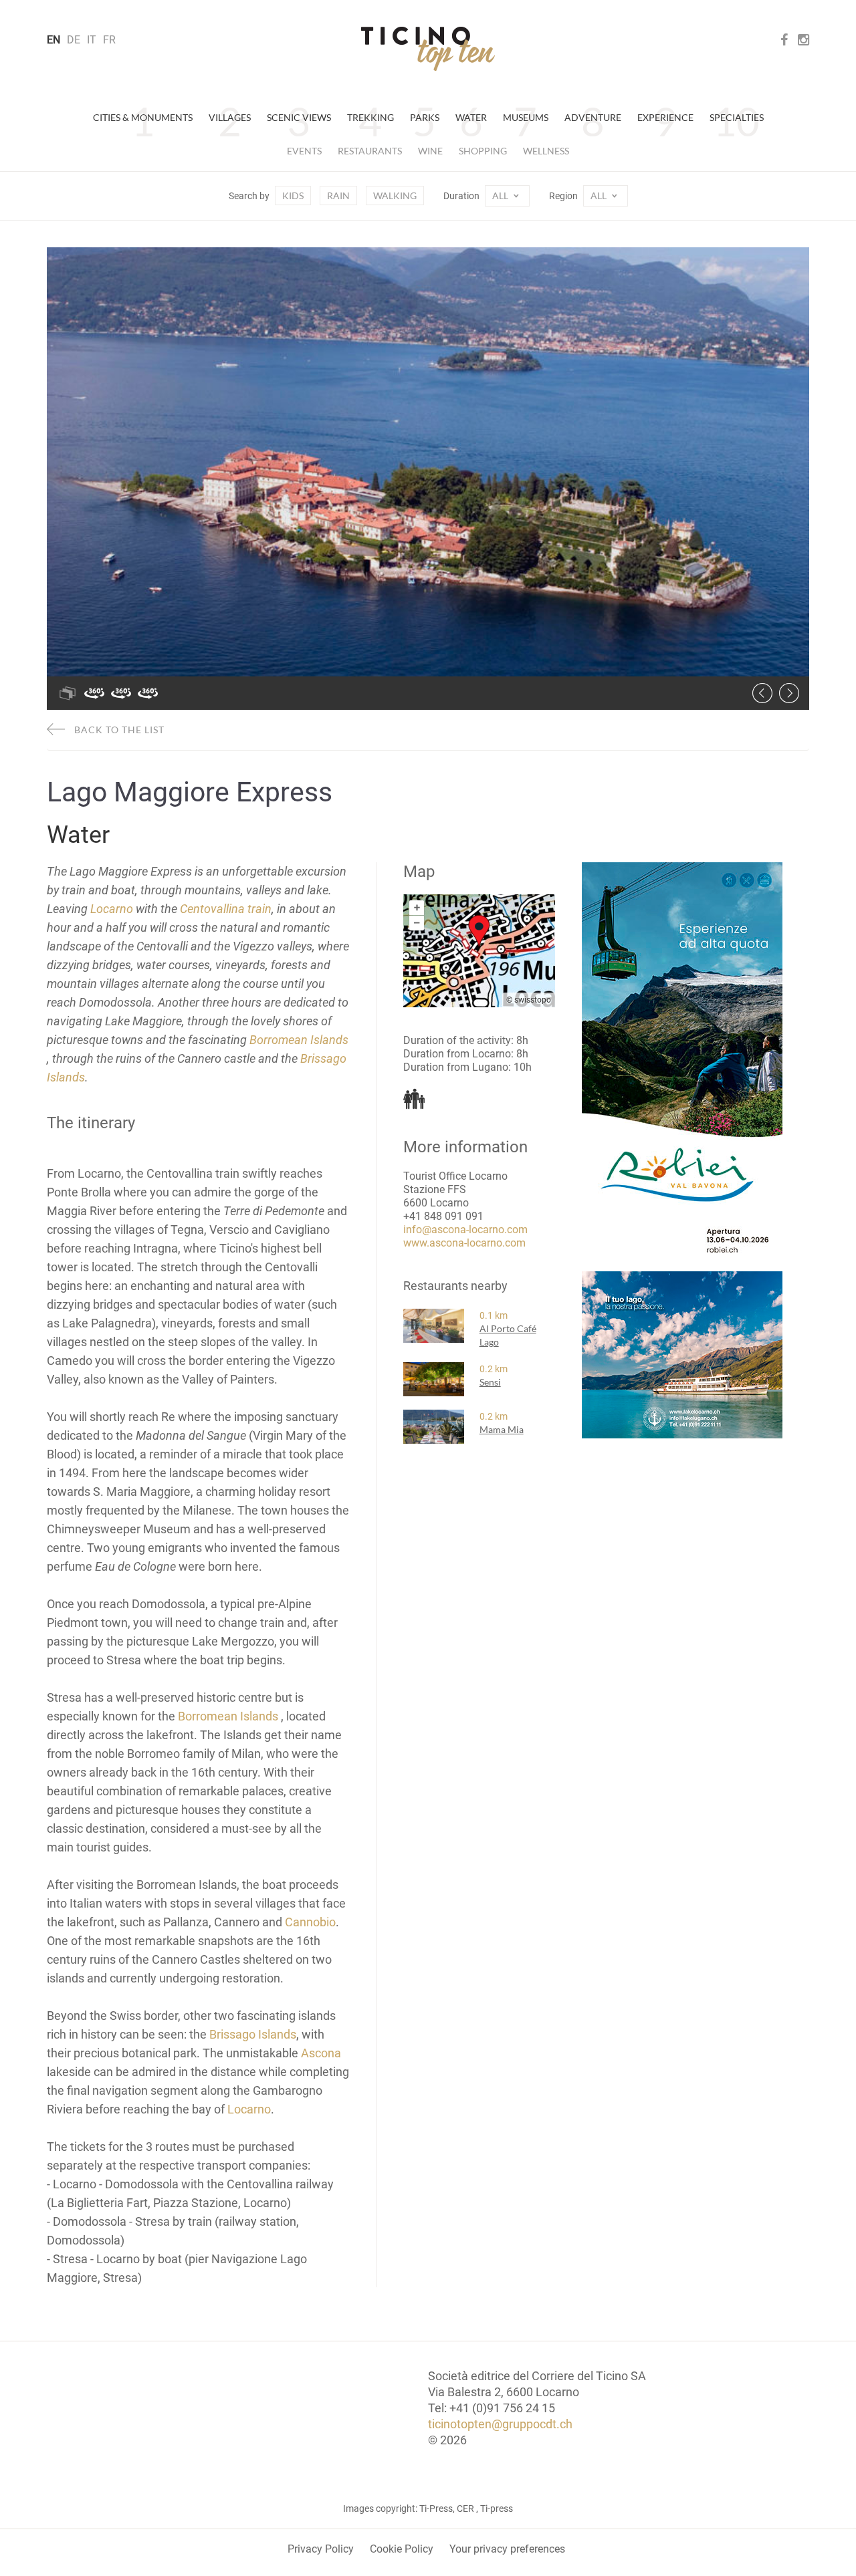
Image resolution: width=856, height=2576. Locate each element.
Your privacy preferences (507, 2549)
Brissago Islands (253, 2034)
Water (471, 117)
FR (109, 40)
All (501, 196)
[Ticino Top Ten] (428, 49)
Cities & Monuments (143, 117)
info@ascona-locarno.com (465, 1230)
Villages (230, 117)
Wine (430, 151)
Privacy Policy (321, 2549)
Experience (665, 117)
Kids (293, 196)
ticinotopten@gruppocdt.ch (500, 2424)
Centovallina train (226, 909)
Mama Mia (502, 1429)
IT (92, 40)
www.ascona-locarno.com (464, 1243)
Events (304, 151)
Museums (526, 117)
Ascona (321, 2053)
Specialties (737, 117)
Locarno (112, 909)
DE (74, 40)
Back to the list (118, 730)
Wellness (546, 151)
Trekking (370, 117)
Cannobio (310, 1922)
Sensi (490, 1382)
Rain (338, 196)
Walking (395, 196)
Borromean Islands (299, 1040)
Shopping (483, 151)
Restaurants (370, 151)
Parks (425, 117)
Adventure (593, 117)
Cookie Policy (402, 2549)
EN (53, 40)
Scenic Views (299, 117)
